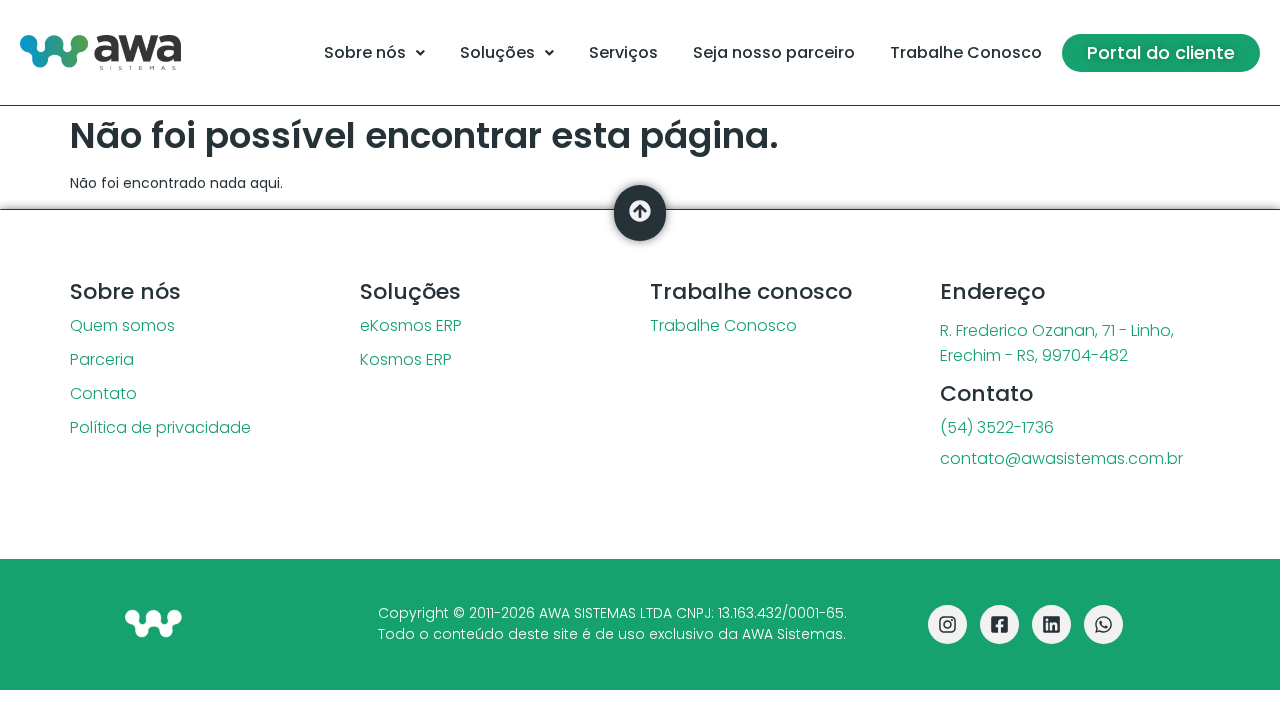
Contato (103, 394)
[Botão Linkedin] (1051, 624)
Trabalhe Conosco (966, 52)
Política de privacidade (160, 428)
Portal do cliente (1161, 52)
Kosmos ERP (406, 360)
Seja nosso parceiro (774, 52)
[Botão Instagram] (947, 624)
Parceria (102, 360)
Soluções (497, 52)
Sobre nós (365, 52)
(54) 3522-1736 (997, 427)
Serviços (623, 52)
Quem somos (122, 326)
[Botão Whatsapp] (1103, 624)
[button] (374, 53)
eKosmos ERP (411, 326)
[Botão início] (153, 624)
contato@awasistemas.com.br (1061, 458)
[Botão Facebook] (999, 624)
